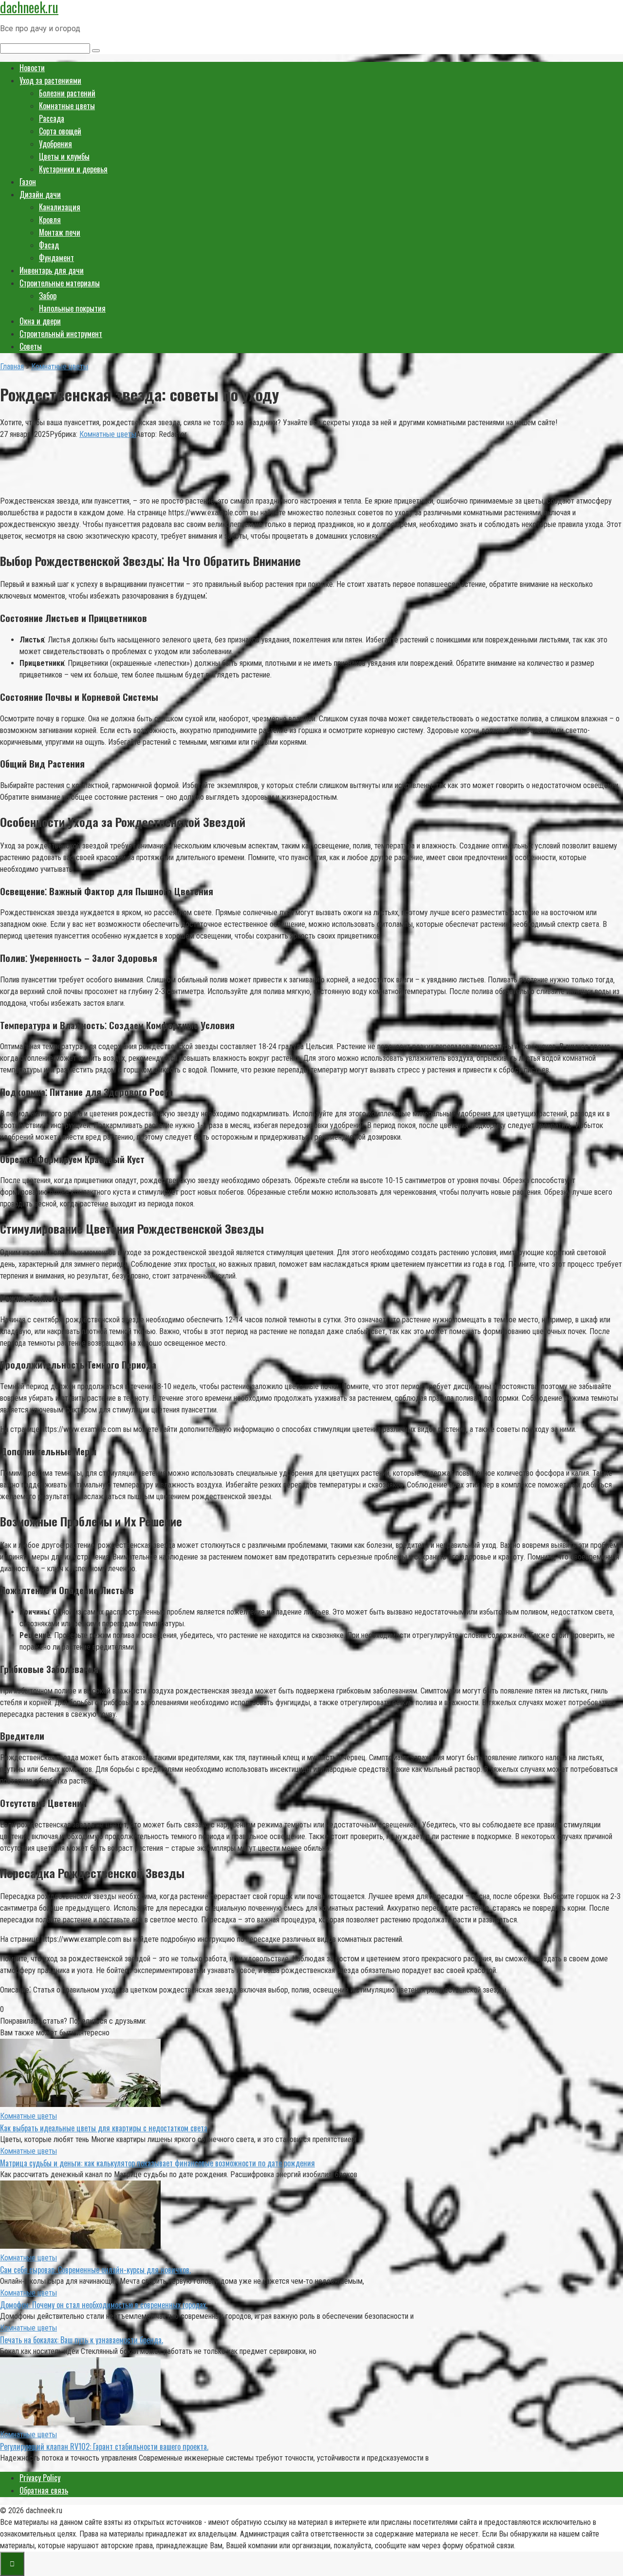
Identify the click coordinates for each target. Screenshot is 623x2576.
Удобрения (55, 144)
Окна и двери (40, 321)
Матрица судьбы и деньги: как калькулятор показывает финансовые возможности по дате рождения (157, 2163)
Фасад (49, 245)
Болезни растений (67, 93)
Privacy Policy (40, 2478)
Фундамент (56, 258)
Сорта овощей (60, 131)
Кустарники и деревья (73, 169)
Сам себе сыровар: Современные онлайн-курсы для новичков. (95, 2270)
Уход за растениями (50, 80)
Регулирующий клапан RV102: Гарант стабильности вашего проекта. (104, 2446)
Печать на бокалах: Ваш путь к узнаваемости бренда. (82, 2340)
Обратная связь (44, 2490)
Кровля (50, 220)
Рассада (52, 118)
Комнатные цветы (67, 106)
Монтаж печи (60, 232)
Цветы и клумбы (64, 156)
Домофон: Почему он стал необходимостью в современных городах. (104, 2305)
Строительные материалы (60, 283)
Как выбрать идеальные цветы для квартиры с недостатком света (104, 2128)
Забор (48, 296)
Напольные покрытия (72, 308)
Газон (28, 182)
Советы (31, 346)
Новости (32, 68)
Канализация (60, 207)
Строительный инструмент (61, 334)
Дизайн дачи (40, 194)
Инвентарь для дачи (52, 270)
